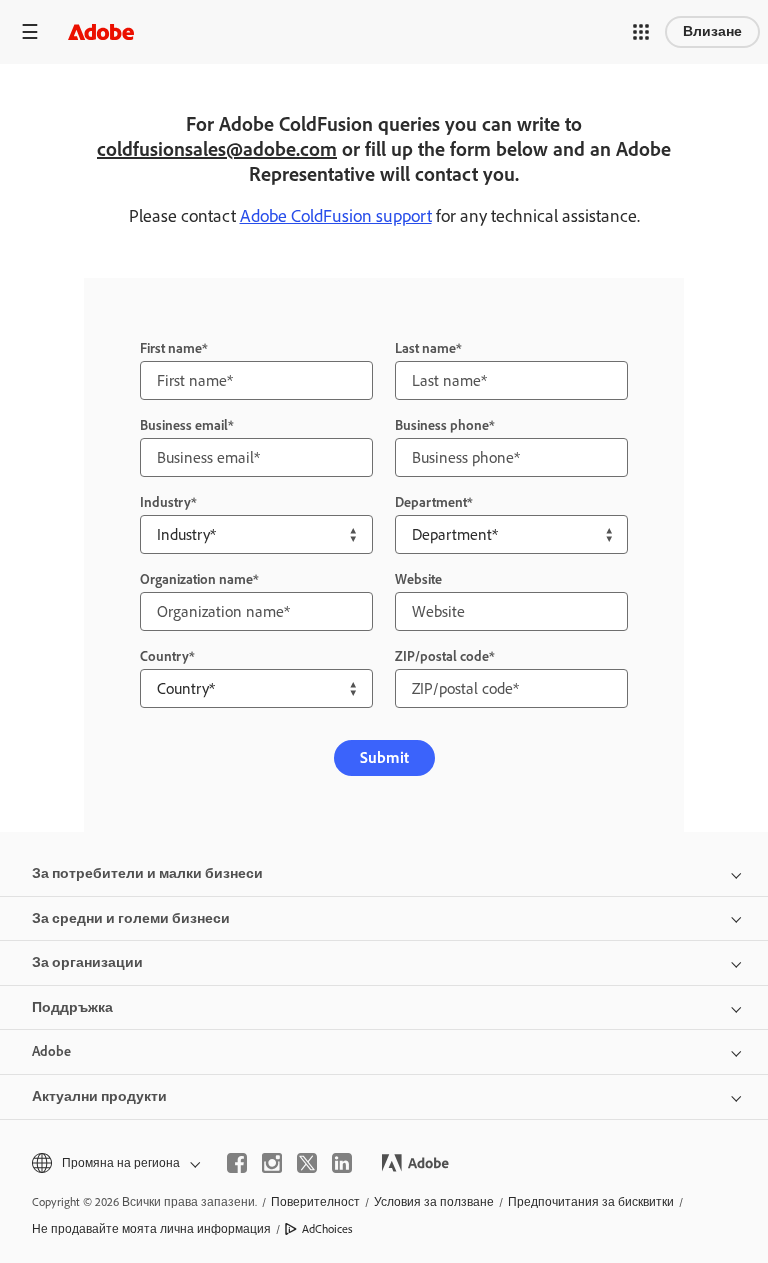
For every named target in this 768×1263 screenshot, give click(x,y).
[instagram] (272, 1163)
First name (171, 348)
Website (418, 579)
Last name (425, 348)
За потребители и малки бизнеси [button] (147, 873)
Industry (165, 502)
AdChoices (327, 1229)
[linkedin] (342, 1163)
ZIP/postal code (442, 656)
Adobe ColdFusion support (336, 216)
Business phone (442, 425)
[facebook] (237, 1163)
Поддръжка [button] (72, 1007)
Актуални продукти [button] (99, 1096)
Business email (184, 425)
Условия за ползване (434, 1202)
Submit (384, 757)
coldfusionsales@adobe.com (217, 149)
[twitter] (307, 1163)
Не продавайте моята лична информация (151, 1229)
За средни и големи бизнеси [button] (131, 918)
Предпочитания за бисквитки (591, 1202)
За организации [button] (87, 962)
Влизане (712, 31)
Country (164, 656)
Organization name (196, 579)
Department (431, 502)
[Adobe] (101, 31)
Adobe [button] (51, 1051)
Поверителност (315, 1202)
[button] (641, 32)
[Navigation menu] (30, 31)
